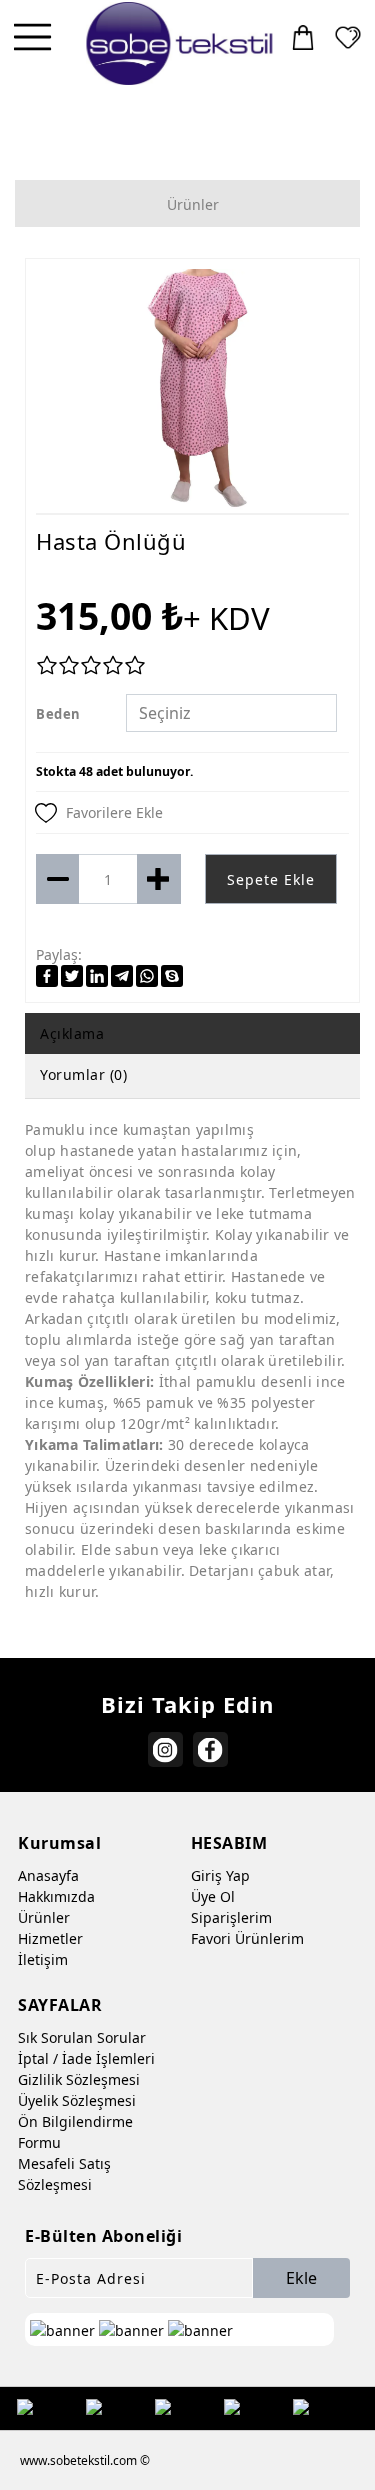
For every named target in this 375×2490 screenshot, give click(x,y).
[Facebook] (210, 1749)
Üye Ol (213, 1896)
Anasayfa (48, 1875)
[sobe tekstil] (181, 43)
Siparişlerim (231, 1917)
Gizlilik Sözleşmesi (79, 2079)
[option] (192, 390)
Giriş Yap (220, 1875)
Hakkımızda (56, 1896)
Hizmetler (50, 1938)
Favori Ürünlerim (247, 1938)
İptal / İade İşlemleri (86, 2058)
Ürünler (44, 1917)
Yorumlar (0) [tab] (83, 1074)
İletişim (43, 1959)
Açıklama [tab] (72, 1033)
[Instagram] (165, 1749)
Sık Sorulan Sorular (82, 2037)
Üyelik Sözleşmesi (77, 2100)
